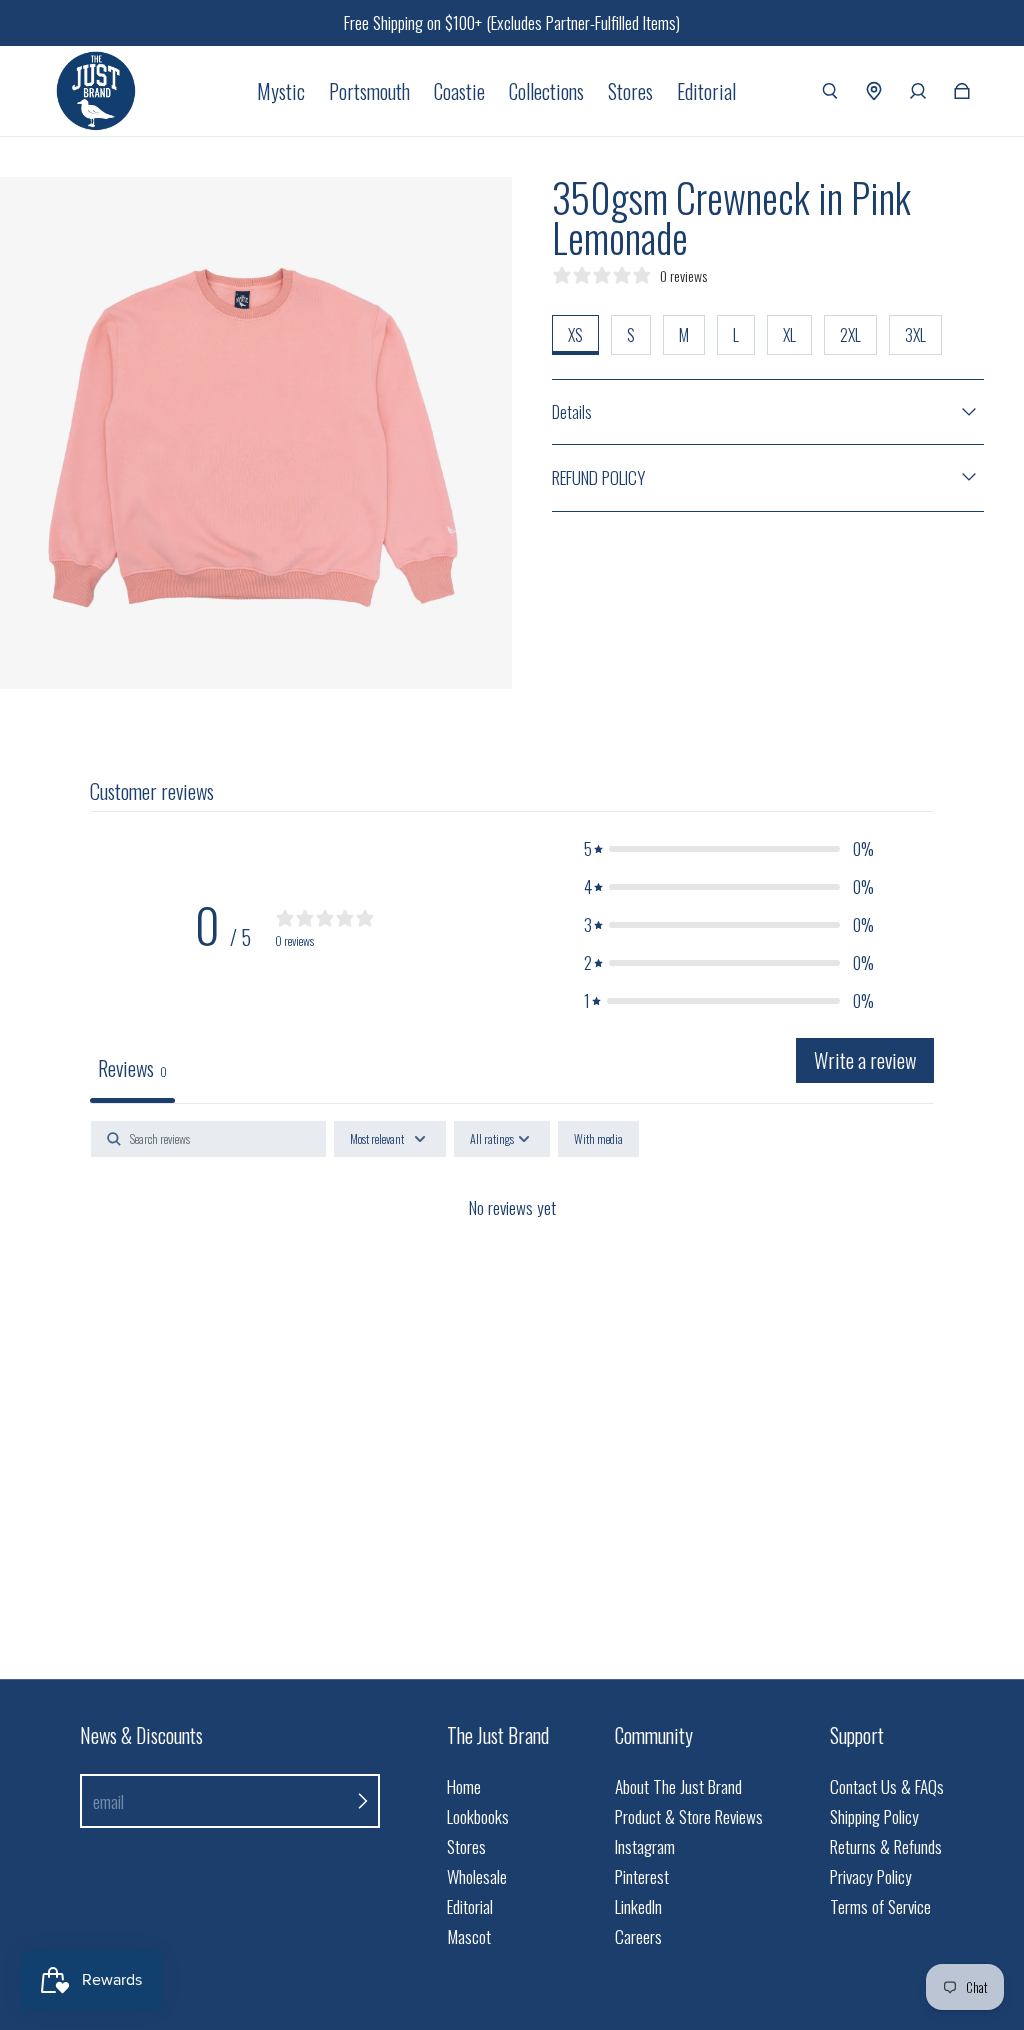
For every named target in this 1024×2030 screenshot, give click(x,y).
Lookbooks (478, 1816)
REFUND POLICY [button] (598, 477)
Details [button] (572, 412)
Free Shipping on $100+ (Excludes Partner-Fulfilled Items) (512, 22)
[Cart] (962, 91)
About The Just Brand (678, 1786)
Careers (638, 1936)
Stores (466, 1846)
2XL (850, 335)
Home (464, 1786)
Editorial (470, 1906)
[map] (874, 91)
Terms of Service (880, 1906)
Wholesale (477, 1876)
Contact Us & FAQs (887, 1786)
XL (789, 335)
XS (575, 335)
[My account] (918, 91)
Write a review (865, 1060)
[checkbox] (598, 1139)
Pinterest (642, 1876)
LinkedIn (638, 1906)
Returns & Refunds (886, 1846)
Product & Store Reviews (689, 1816)
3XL (915, 335)
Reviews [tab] (132, 1068)
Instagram (645, 1846)
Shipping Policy (874, 1816)
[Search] (830, 91)
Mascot (469, 1936)
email (108, 1801)
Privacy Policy (871, 1876)
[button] (729, 849)
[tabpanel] (512, 1274)
